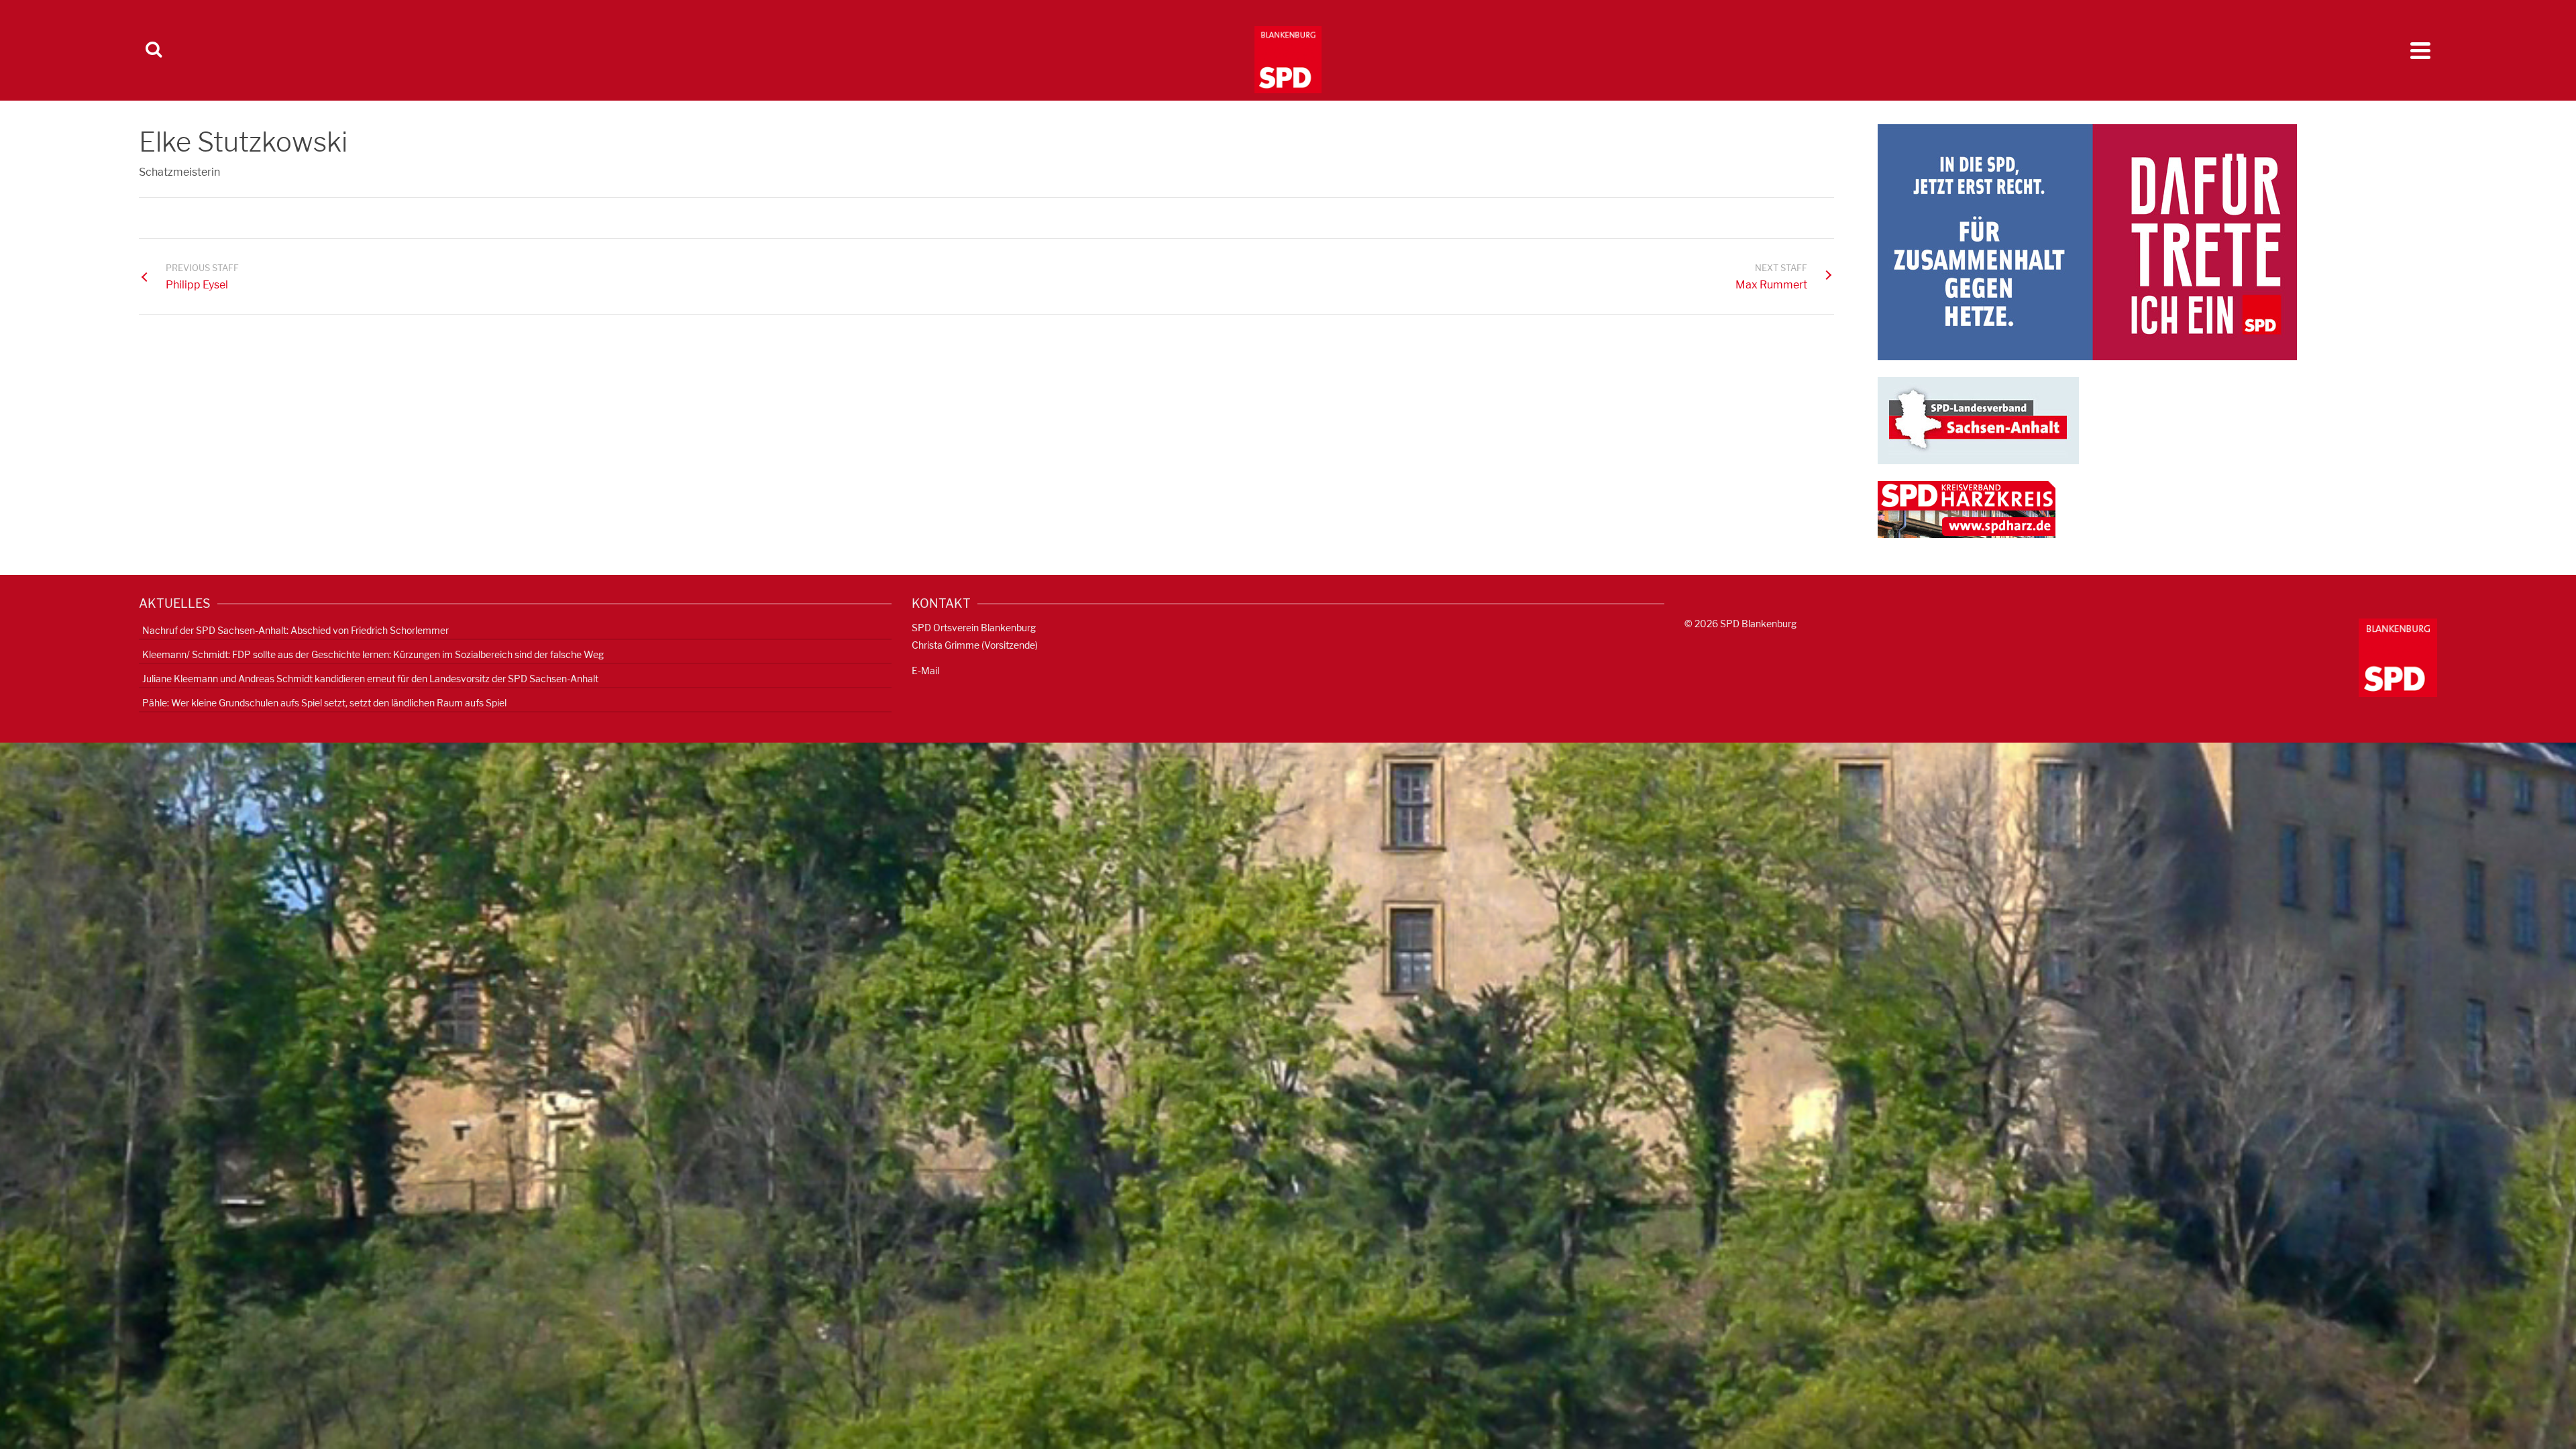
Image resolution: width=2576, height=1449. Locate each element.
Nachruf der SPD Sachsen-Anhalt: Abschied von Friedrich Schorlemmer (296, 630)
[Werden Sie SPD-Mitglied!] (2087, 241)
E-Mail (925, 670)
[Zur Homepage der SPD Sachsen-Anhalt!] (1978, 420)
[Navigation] (2420, 50)
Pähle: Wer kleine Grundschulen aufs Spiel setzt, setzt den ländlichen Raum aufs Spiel (324, 703)
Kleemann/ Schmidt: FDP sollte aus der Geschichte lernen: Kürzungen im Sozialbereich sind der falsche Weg (373, 654)
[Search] (154, 50)
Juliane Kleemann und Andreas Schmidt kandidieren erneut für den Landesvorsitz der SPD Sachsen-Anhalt (370, 679)
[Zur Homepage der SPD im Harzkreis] (1967, 509)
